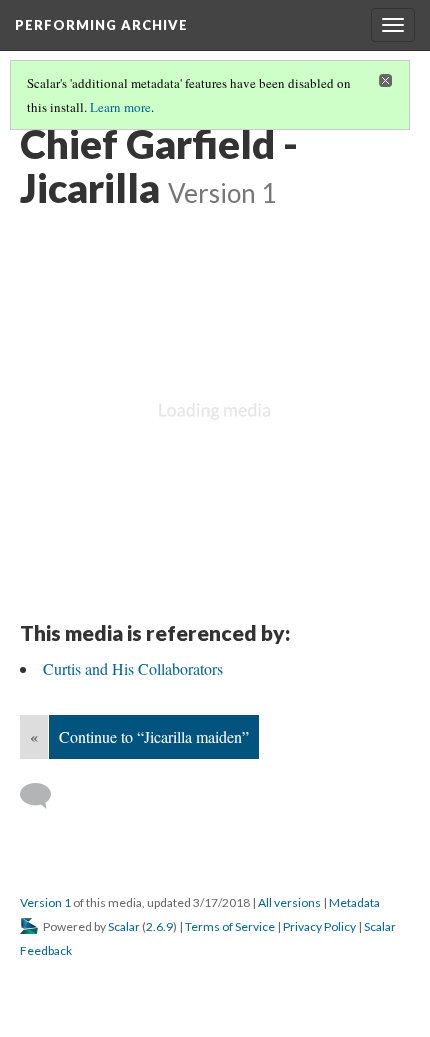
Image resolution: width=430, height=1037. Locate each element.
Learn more (120, 107)
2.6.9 (159, 926)
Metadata (354, 902)
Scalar (124, 926)
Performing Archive (101, 25)
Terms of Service (230, 926)
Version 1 (45, 902)
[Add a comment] (44, 796)
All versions (289, 902)
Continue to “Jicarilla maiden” (154, 736)
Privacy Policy (319, 926)
